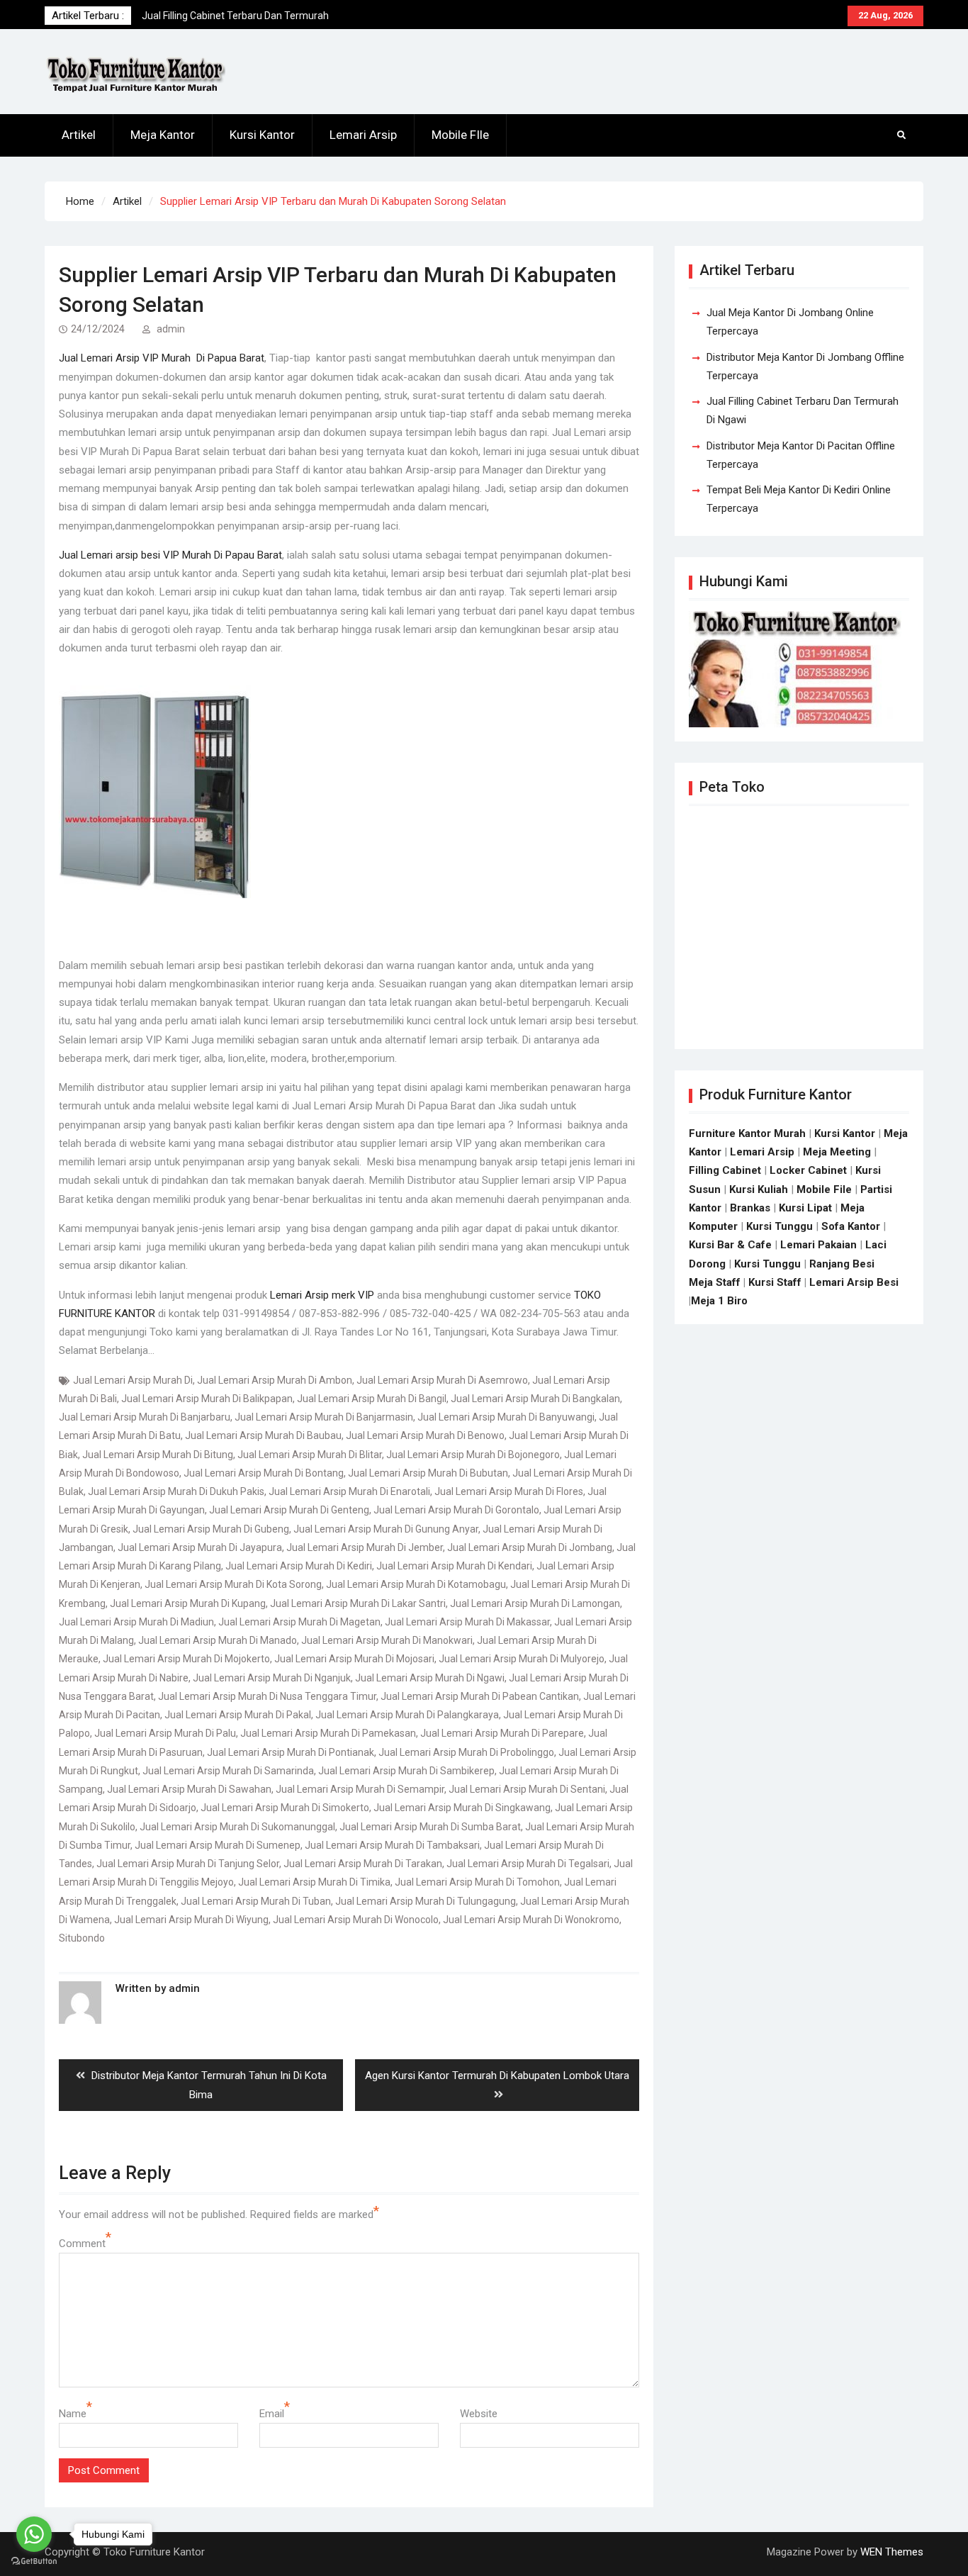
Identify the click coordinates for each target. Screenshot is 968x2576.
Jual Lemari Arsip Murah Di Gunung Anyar (386, 1529)
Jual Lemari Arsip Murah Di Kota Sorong (233, 1584)
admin (171, 329)
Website (479, 2414)
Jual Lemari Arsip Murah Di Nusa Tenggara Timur (267, 1696)
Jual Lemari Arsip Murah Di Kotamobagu (416, 1584)
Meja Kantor (163, 135)
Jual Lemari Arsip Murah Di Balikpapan (207, 1399)
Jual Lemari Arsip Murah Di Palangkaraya (407, 1715)
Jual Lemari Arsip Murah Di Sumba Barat (430, 1827)
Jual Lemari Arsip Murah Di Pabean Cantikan (480, 1696)
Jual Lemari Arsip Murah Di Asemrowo (442, 1380)
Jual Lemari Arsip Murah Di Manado (218, 1640)
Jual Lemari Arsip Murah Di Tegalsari (528, 1864)
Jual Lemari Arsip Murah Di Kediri (299, 1566)
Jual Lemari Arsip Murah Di (133, 1380)
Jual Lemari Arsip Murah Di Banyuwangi (506, 1417)
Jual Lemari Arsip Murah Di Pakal (238, 1715)
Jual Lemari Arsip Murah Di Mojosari (354, 1659)
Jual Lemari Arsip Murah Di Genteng (289, 1510)
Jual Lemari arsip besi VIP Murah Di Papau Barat (170, 555)
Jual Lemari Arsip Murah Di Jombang (530, 1547)
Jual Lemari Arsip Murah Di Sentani (527, 1789)
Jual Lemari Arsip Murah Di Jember (365, 1547)
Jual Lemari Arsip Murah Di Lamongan (535, 1603)
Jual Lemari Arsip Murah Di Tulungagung (426, 1901)
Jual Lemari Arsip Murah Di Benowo (425, 1435)
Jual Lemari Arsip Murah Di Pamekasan (328, 1733)
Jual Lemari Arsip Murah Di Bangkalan (535, 1399)
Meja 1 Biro (719, 1301)
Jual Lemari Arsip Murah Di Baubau (263, 1435)
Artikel (79, 135)
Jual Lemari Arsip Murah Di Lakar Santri (358, 1603)
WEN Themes (892, 2552)
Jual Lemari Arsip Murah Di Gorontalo (456, 1510)
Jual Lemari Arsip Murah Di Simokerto (285, 1808)
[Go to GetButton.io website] (34, 2561)
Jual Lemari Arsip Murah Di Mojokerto (186, 1659)
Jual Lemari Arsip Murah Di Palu (165, 1733)
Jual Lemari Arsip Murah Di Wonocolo (356, 1920)
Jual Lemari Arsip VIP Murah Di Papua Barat (162, 358)
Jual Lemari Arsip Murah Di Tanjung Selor (188, 1864)
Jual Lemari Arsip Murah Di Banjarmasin (324, 1417)
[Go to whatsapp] (34, 2534)
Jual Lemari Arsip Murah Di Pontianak (291, 1752)
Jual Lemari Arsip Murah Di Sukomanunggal (237, 1827)
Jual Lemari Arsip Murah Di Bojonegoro (473, 1455)
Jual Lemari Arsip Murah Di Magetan (299, 1622)
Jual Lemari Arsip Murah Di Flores (509, 1491)
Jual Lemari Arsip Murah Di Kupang (188, 1603)
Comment (82, 2244)
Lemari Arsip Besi (854, 1282)
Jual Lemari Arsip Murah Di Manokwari (387, 1640)
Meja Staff (715, 1282)
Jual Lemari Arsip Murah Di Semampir (360, 1789)
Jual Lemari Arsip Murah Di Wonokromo (531, 1920)
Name (73, 2414)
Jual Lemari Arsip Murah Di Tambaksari (392, 1845)
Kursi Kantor (262, 135)
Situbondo (82, 1938)
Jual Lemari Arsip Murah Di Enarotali (349, 1491)
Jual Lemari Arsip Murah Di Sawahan (189, 1789)
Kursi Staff (775, 1282)
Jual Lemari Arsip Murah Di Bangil (372, 1399)
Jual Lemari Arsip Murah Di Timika (314, 1882)
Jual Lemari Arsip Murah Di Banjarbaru (145, 1417)
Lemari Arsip (363, 135)
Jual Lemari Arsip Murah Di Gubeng (211, 1529)
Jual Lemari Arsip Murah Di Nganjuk (272, 1678)
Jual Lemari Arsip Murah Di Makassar (467, 1622)
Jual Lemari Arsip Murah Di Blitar (310, 1455)
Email (272, 2414)
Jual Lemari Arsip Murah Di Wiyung (191, 1920)
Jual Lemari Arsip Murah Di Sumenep (218, 1845)
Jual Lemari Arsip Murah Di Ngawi (430, 1678)
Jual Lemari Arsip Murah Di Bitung (158, 1455)
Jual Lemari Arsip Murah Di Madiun (136, 1622)
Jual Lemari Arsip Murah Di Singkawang (462, 1808)
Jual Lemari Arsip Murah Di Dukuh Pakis (176, 1491)
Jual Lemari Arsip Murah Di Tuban (256, 1901)
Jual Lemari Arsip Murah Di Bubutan (428, 1473)
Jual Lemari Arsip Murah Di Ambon (275, 1380)
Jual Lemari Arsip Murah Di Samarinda (228, 1771)
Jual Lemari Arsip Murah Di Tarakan (363, 1864)
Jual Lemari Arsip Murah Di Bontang (264, 1473)
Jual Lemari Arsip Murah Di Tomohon (477, 1882)
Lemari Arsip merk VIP (322, 1295)
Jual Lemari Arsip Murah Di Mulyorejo (522, 1659)
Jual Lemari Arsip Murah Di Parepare (502, 1733)
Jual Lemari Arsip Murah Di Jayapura (200, 1547)
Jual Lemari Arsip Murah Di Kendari (454, 1566)
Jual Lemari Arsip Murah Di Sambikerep (406, 1771)
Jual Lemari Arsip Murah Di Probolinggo (466, 1752)
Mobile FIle (460, 135)
